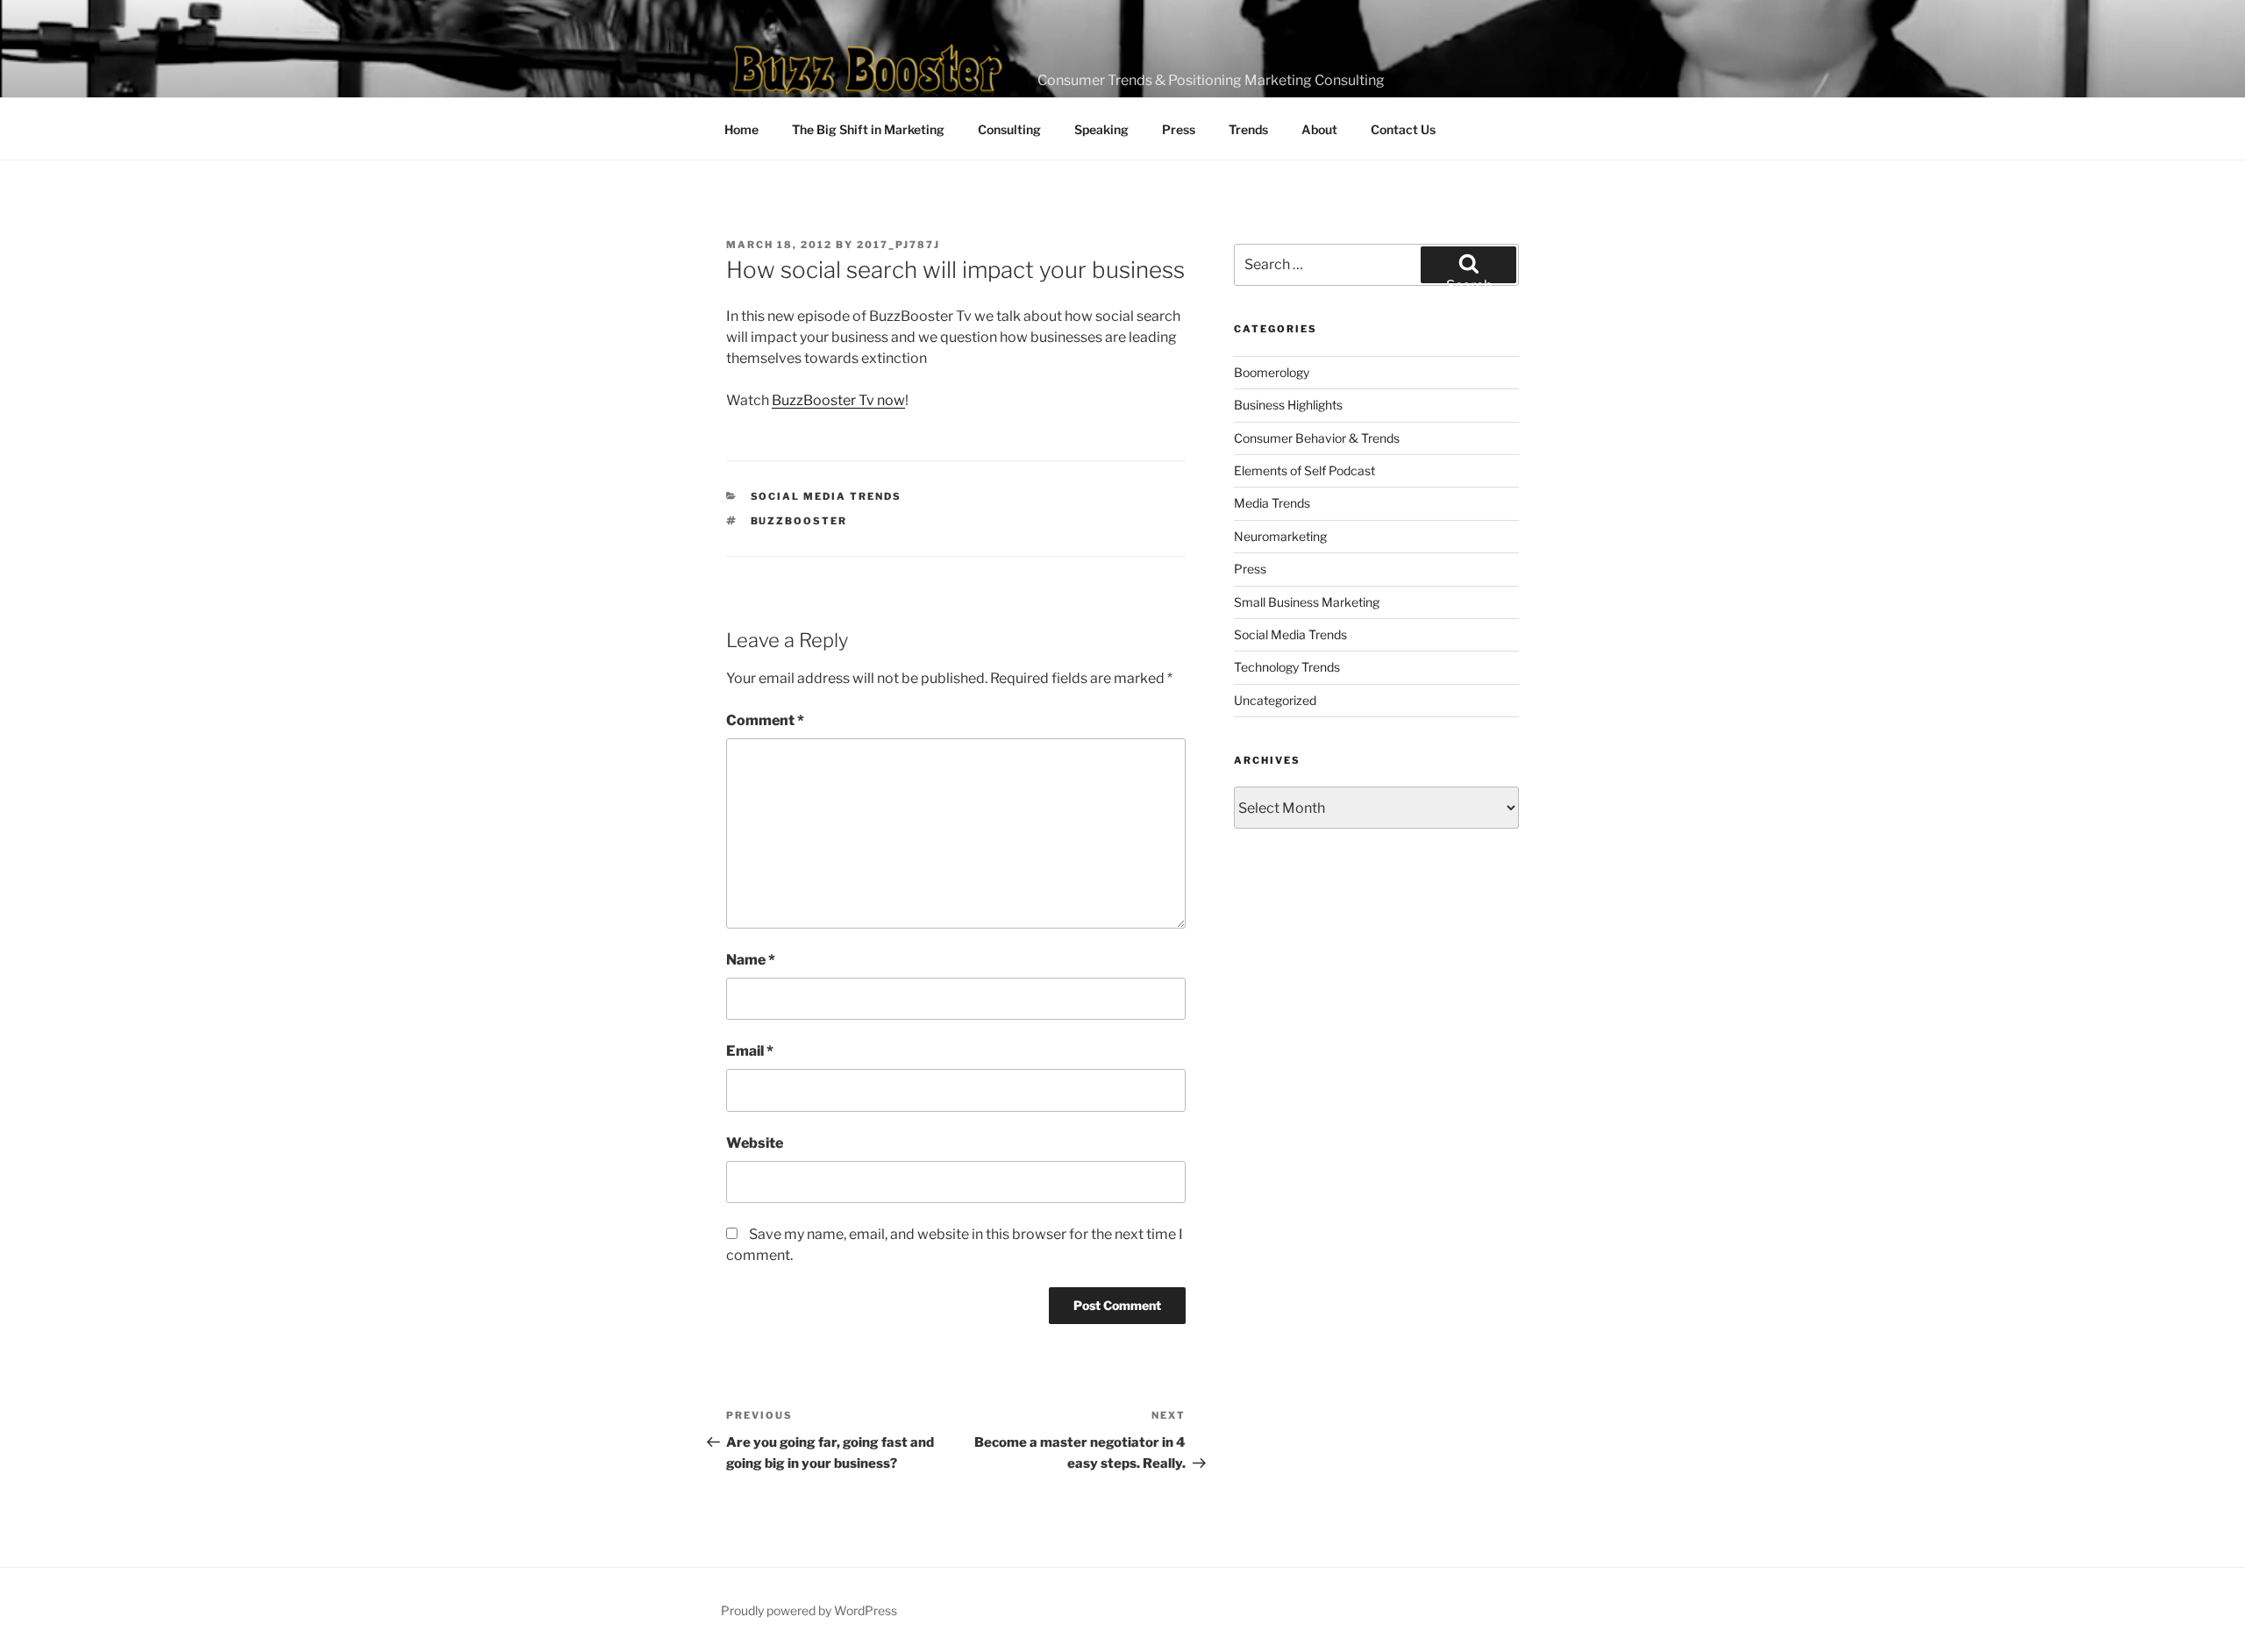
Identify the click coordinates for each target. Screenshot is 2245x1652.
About (1319, 129)
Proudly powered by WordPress (809, 1610)
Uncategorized (1275, 700)
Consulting (1009, 129)
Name (751, 960)
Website (755, 1143)
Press (1179, 129)
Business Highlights (1288, 405)
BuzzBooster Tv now (838, 400)
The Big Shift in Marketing (868, 129)
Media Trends (1272, 503)
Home (741, 129)
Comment (765, 720)
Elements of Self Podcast (1304, 470)
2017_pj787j (898, 245)
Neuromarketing (1280, 536)
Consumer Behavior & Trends (1317, 438)
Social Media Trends (827, 496)
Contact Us (1403, 129)
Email (750, 1051)
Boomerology (1272, 372)
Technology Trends (1287, 667)
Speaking (1101, 129)
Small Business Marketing (1307, 602)
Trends (1248, 129)
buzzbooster (799, 521)
